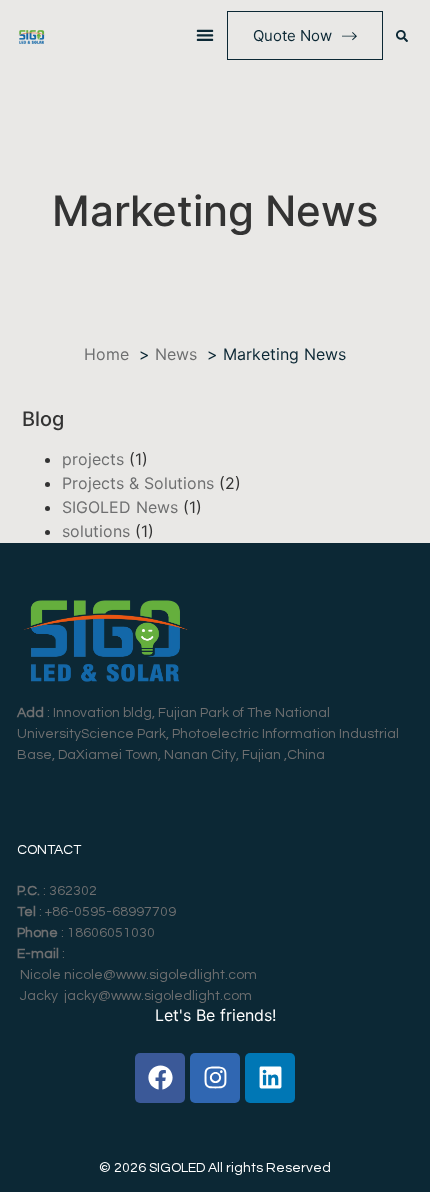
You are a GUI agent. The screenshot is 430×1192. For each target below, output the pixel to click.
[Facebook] (160, 1078)
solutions (96, 531)
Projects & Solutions (138, 483)
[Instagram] (215, 1078)
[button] (205, 35)
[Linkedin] (270, 1078)
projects (93, 459)
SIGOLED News (120, 507)
